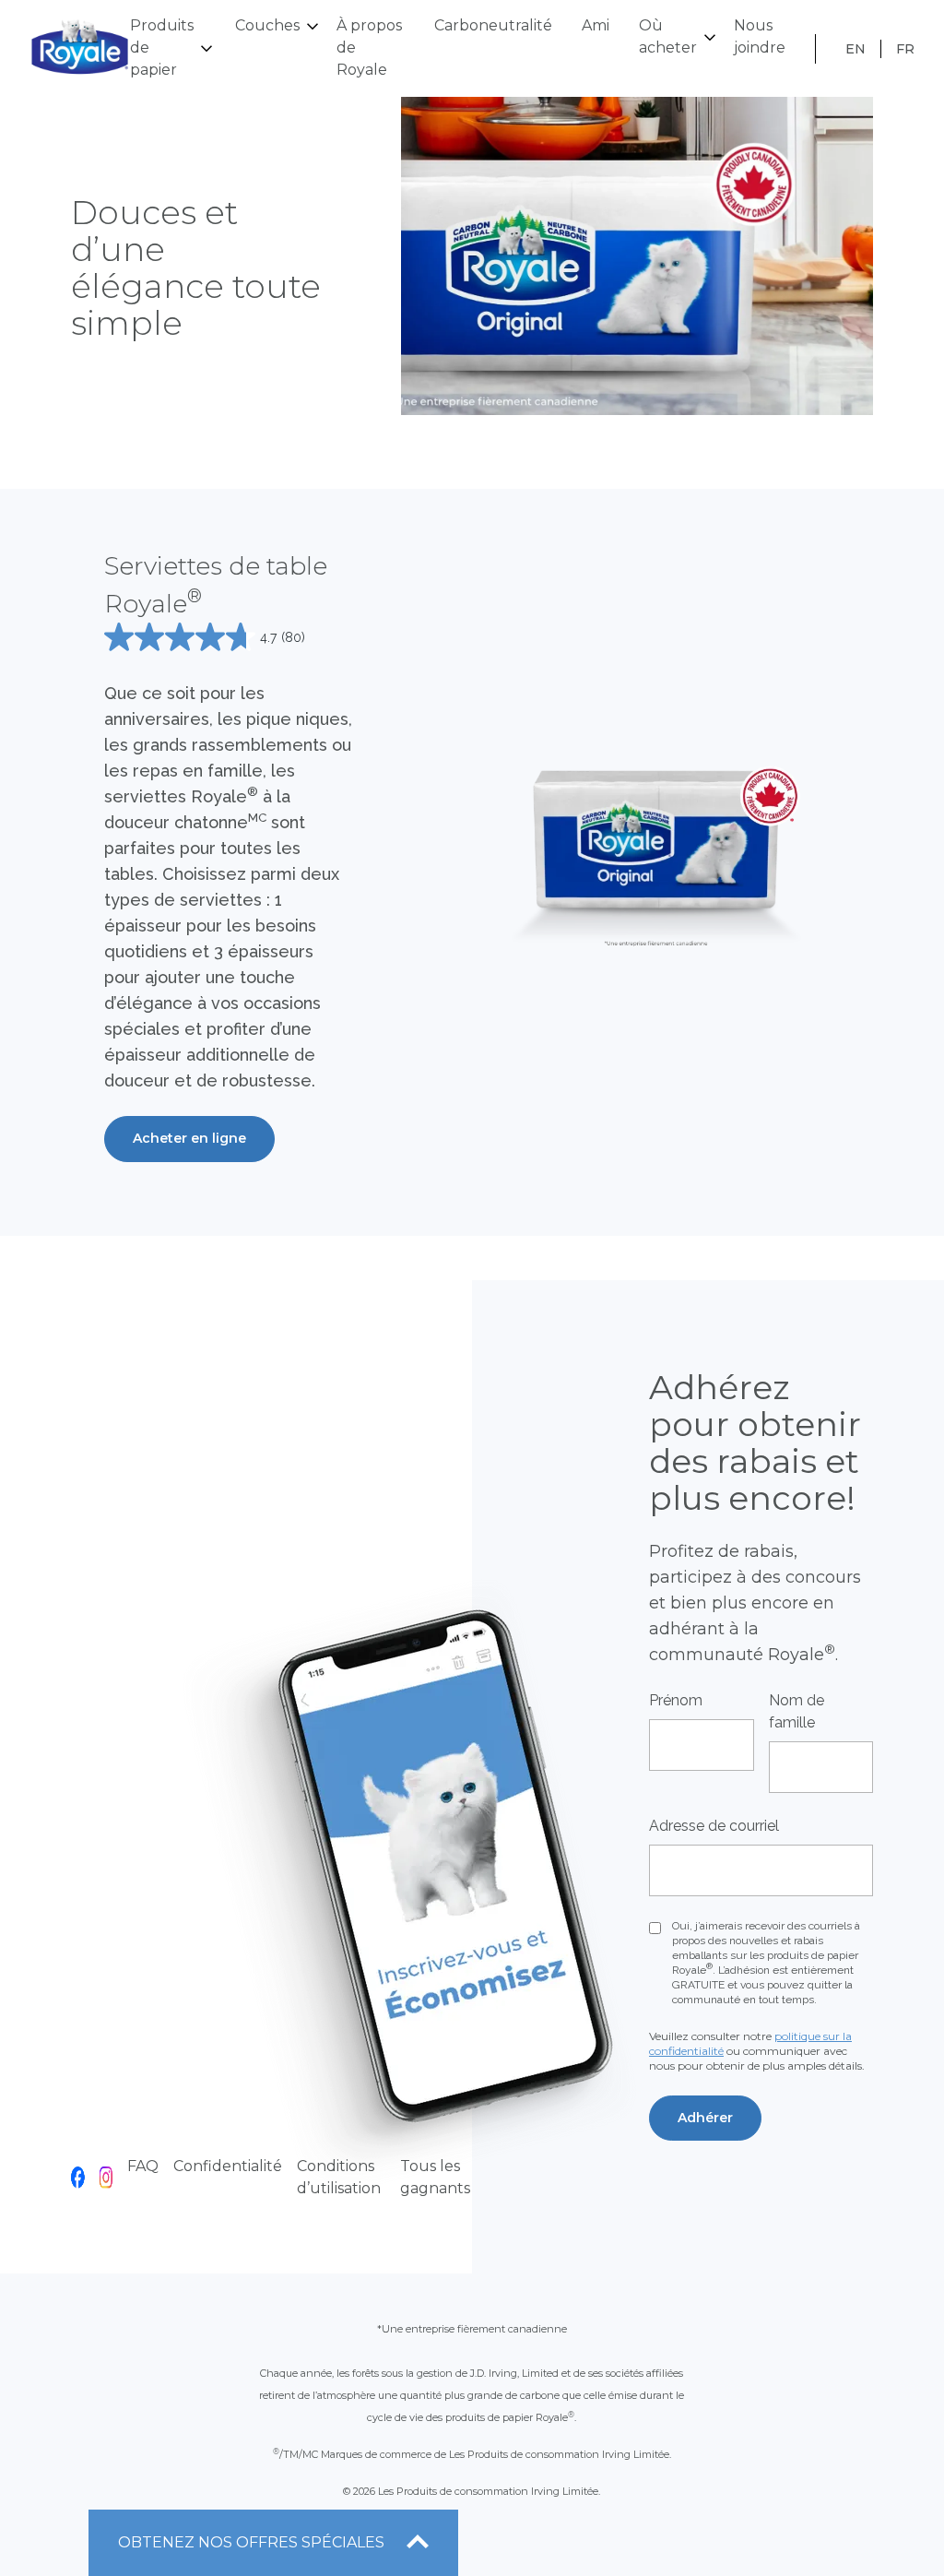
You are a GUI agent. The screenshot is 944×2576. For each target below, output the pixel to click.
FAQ (143, 2166)
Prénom (676, 1700)
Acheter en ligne (189, 1138)
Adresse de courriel (714, 1826)
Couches (267, 25)
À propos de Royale (369, 47)
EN (855, 49)
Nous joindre (760, 36)
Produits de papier (162, 47)
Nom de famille (796, 1711)
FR (905, 49)
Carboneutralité (493, 25)
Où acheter (668, 36)
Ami (596, 25)
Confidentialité (228, 2166)
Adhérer (705, 2118)
